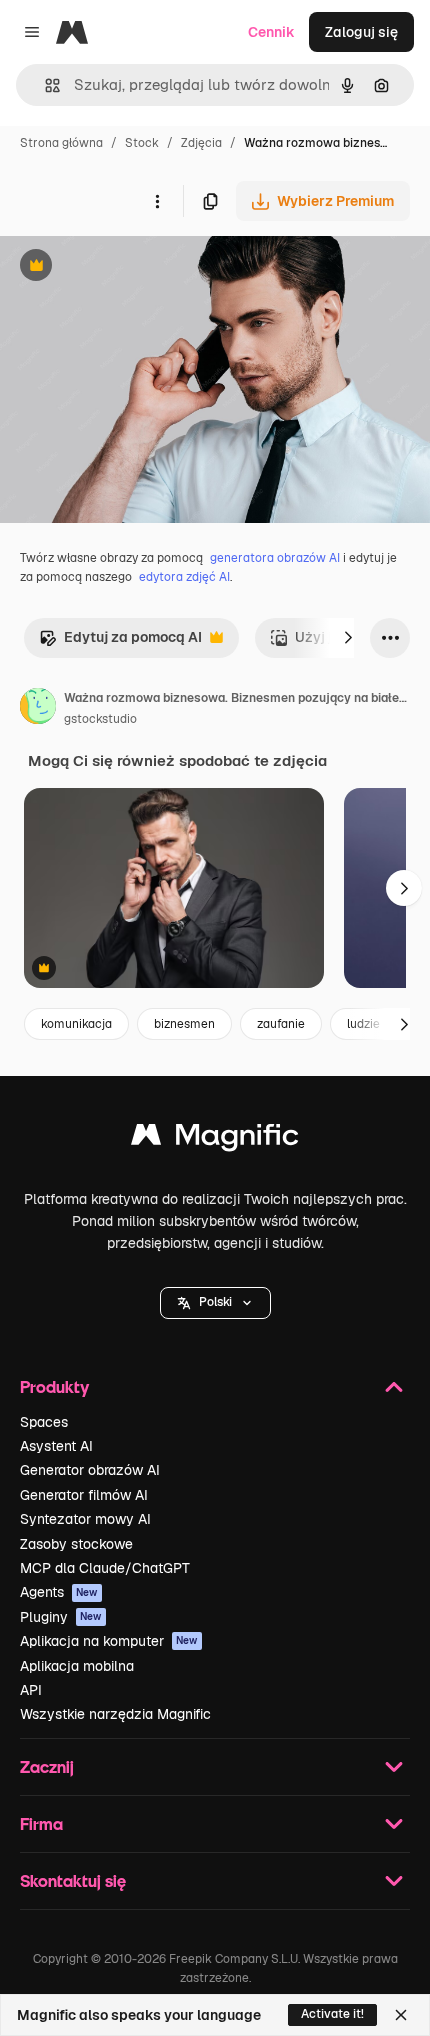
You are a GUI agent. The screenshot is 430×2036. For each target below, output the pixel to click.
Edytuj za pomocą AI (120, 642)
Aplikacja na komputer (109, 1641)
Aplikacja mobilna (77, 1666)
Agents (59, 1592)
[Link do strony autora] (38, 709)
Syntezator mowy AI (85, 1519)
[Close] (401, 2015)
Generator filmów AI (84, 1495)
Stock (142, 143)
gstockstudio (100, 719)
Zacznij (47, 1766)
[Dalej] (348, 638)
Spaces (44, 1422)
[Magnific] (215, 1139)
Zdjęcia (201, 143)
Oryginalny (138, 267)
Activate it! (332, 2014)
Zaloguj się (361, 32)
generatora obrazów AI (275, 558)
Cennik (271, 32)
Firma (41, 1823)
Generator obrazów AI (90, 1470)
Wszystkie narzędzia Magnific (115, 1714)
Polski (215, 1302)
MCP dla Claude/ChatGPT (105, 1568)
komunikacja (76, 1024)
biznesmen (184, 1024)
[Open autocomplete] (44, 85)
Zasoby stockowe (76, 1544)
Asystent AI (56, 1446)
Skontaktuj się (73, 1880)
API (31, 1690)
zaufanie (281, 1024)
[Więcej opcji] (157, 201)
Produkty (54, 1386)
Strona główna (61, 143)
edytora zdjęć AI (184, 577)
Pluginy (61, 1617)
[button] (215, 1303)
